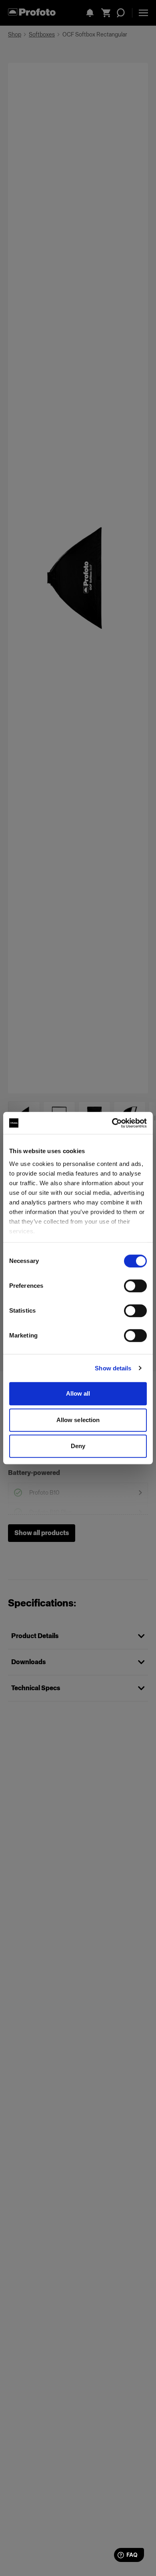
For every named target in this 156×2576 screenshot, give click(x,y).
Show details (113, 1368)
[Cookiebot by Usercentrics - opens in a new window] (112, 1123)
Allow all (78, 1393)
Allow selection (78, 1420)
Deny (78, 1446)
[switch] (135, 1286)
